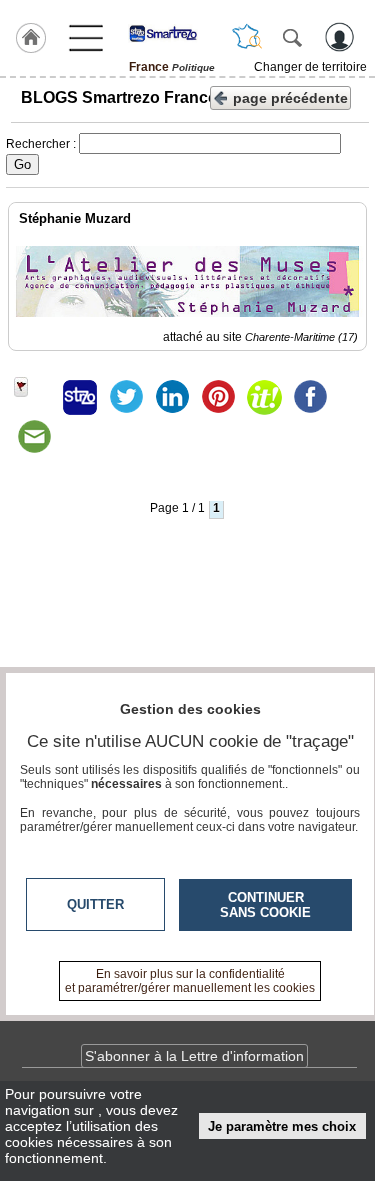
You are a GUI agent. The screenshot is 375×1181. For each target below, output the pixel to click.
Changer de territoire (310, 67)
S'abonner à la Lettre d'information (194, 1056)
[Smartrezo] (171, 33)
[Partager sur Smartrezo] (80, 397)
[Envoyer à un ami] (34, 437)
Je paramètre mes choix (282, 1126)
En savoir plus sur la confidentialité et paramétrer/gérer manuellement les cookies (190, 981)
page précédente (290, 98)
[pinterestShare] (218, 397)
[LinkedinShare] (172, 397)
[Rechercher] (292, 37)
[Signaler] (34, 397)
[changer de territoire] (247, 37)
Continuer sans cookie (265, 905)
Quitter (95, 904)
